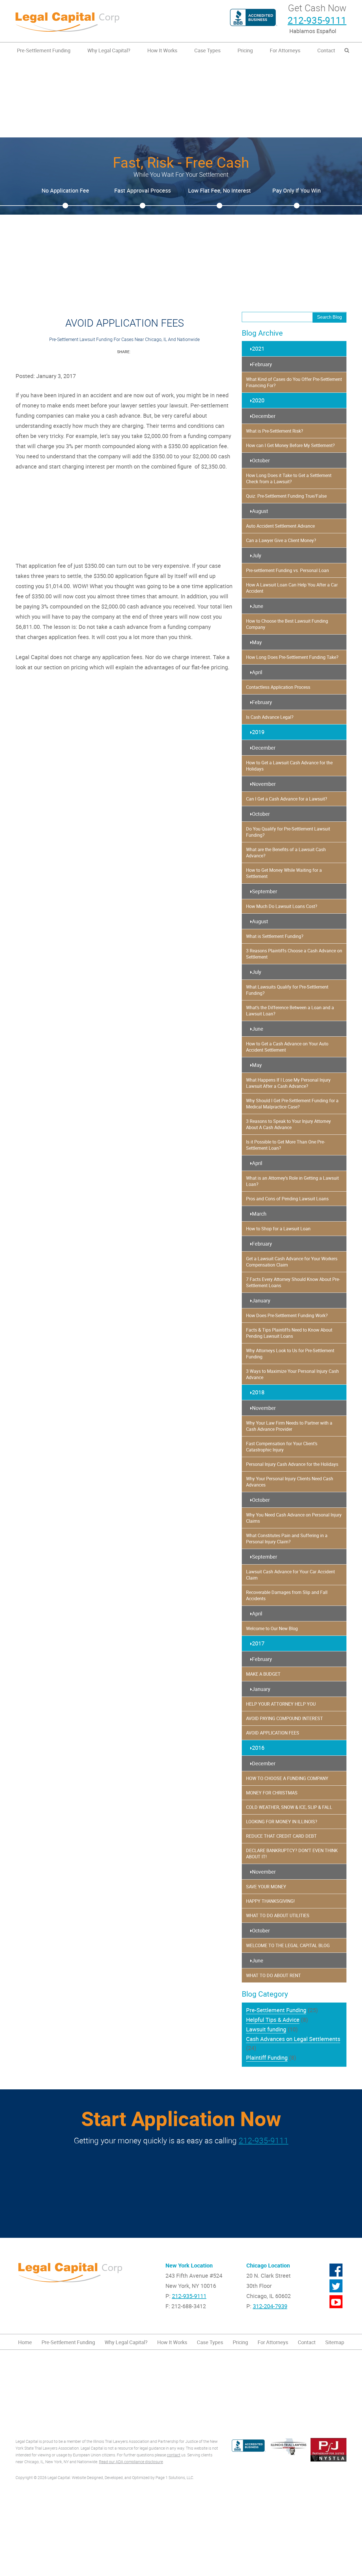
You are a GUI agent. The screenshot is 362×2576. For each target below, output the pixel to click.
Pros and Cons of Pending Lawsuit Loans (287, 1199)
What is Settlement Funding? (275, 936)
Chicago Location (268, 2265)
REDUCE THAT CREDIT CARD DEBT (281, 1836)
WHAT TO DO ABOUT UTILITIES (278, 1915)
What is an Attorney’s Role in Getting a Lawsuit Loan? (292, 1181)
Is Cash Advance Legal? (270, 717)
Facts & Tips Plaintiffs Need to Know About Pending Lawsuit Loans (289, 1333)
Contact (326, 50)
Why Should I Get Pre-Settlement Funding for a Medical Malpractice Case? (292, 1104)
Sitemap (335, 2342)
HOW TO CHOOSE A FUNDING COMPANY (287, 1778)
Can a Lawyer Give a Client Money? (281, 540)
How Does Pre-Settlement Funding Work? (287, 1315)
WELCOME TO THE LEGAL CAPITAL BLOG (288, 1945)
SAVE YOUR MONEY (266, 1887)
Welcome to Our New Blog (272, 1628)
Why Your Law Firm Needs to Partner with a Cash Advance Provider (289, 1426)
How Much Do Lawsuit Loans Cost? (282, 906)
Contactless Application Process (278, 687)
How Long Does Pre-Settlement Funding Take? (292, 657)
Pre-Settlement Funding (44, 50)
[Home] (96, 21)
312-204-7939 (270, 2306)
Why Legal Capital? (109, 50)
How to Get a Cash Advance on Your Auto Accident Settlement (287, 1047)
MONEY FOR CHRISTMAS (272, 1793)
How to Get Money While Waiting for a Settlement (284, 873)
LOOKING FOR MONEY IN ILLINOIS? (282, 1822)
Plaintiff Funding (267, 2058)
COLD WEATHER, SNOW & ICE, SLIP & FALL (289, 1807)
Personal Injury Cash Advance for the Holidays (292, 1464)
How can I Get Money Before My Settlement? (290, 445)
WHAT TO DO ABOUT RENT (273, 1975)
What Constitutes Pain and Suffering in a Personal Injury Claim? (287, 1539)
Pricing (245, 50)
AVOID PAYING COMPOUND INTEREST (285, 1718)
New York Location (189, 2265)
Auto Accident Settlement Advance (280, 526)
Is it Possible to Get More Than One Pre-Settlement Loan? (285, 1145)
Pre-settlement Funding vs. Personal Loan (287, 570)
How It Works (162, 50)
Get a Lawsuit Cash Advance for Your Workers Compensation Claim (292, 1262)
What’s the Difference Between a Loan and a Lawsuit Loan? (290, 1011)
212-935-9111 (317, 20)
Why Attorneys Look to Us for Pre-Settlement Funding (290, 1354)
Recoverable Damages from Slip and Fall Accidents (287, 1595)
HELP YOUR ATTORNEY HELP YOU (281, 1704)
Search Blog (329, 317)
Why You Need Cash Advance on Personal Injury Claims (294, 1518)
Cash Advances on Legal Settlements (293, 2039)
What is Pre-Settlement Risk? (275, 431)
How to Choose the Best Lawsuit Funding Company (287, 624)
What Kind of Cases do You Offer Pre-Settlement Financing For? (294, 382)
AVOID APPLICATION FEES (273, 1733)
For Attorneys (285, 50)
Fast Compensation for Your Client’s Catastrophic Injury (282, 1447)
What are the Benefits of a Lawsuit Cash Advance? (286, 853)
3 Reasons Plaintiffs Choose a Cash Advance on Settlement (294, 954)
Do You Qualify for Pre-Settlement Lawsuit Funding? (288, 832)
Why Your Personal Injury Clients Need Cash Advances (290, 1482)
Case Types (207, 50)
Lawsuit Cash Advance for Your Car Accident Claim (290, 1575)
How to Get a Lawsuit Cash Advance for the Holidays (289, 766)
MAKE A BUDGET (263, 1674)
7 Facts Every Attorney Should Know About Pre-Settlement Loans (293, 1282)
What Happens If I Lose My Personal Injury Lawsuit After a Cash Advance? (288, 1083)
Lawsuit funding (266, 2029)
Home (25, 2342)
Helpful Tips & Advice (273, 2020)
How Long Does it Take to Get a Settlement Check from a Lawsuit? (289, 478)
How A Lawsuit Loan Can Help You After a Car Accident (292, 588)
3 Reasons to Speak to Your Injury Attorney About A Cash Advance (288, 1124)
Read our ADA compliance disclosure (131, 2462)
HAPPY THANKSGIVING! (270, 1901)
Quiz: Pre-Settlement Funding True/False (286, 496)
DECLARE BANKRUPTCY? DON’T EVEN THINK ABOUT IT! (292, 1854)
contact (174, 2455)
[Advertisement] (181, 98)
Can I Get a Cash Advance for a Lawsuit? (287, 799)
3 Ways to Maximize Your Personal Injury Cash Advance (292, 1374)
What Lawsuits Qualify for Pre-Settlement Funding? (287, 990)
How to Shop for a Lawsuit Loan (278, 1229)
